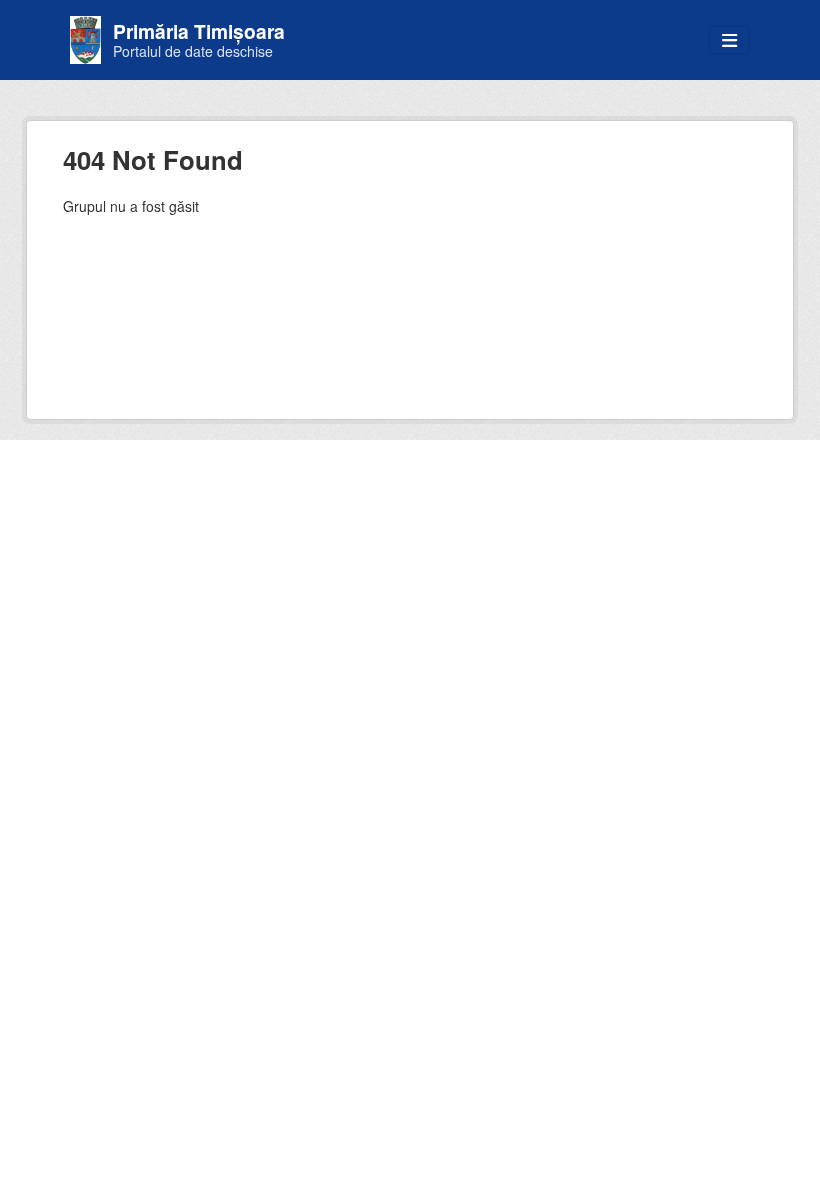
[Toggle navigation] (729, 40)
